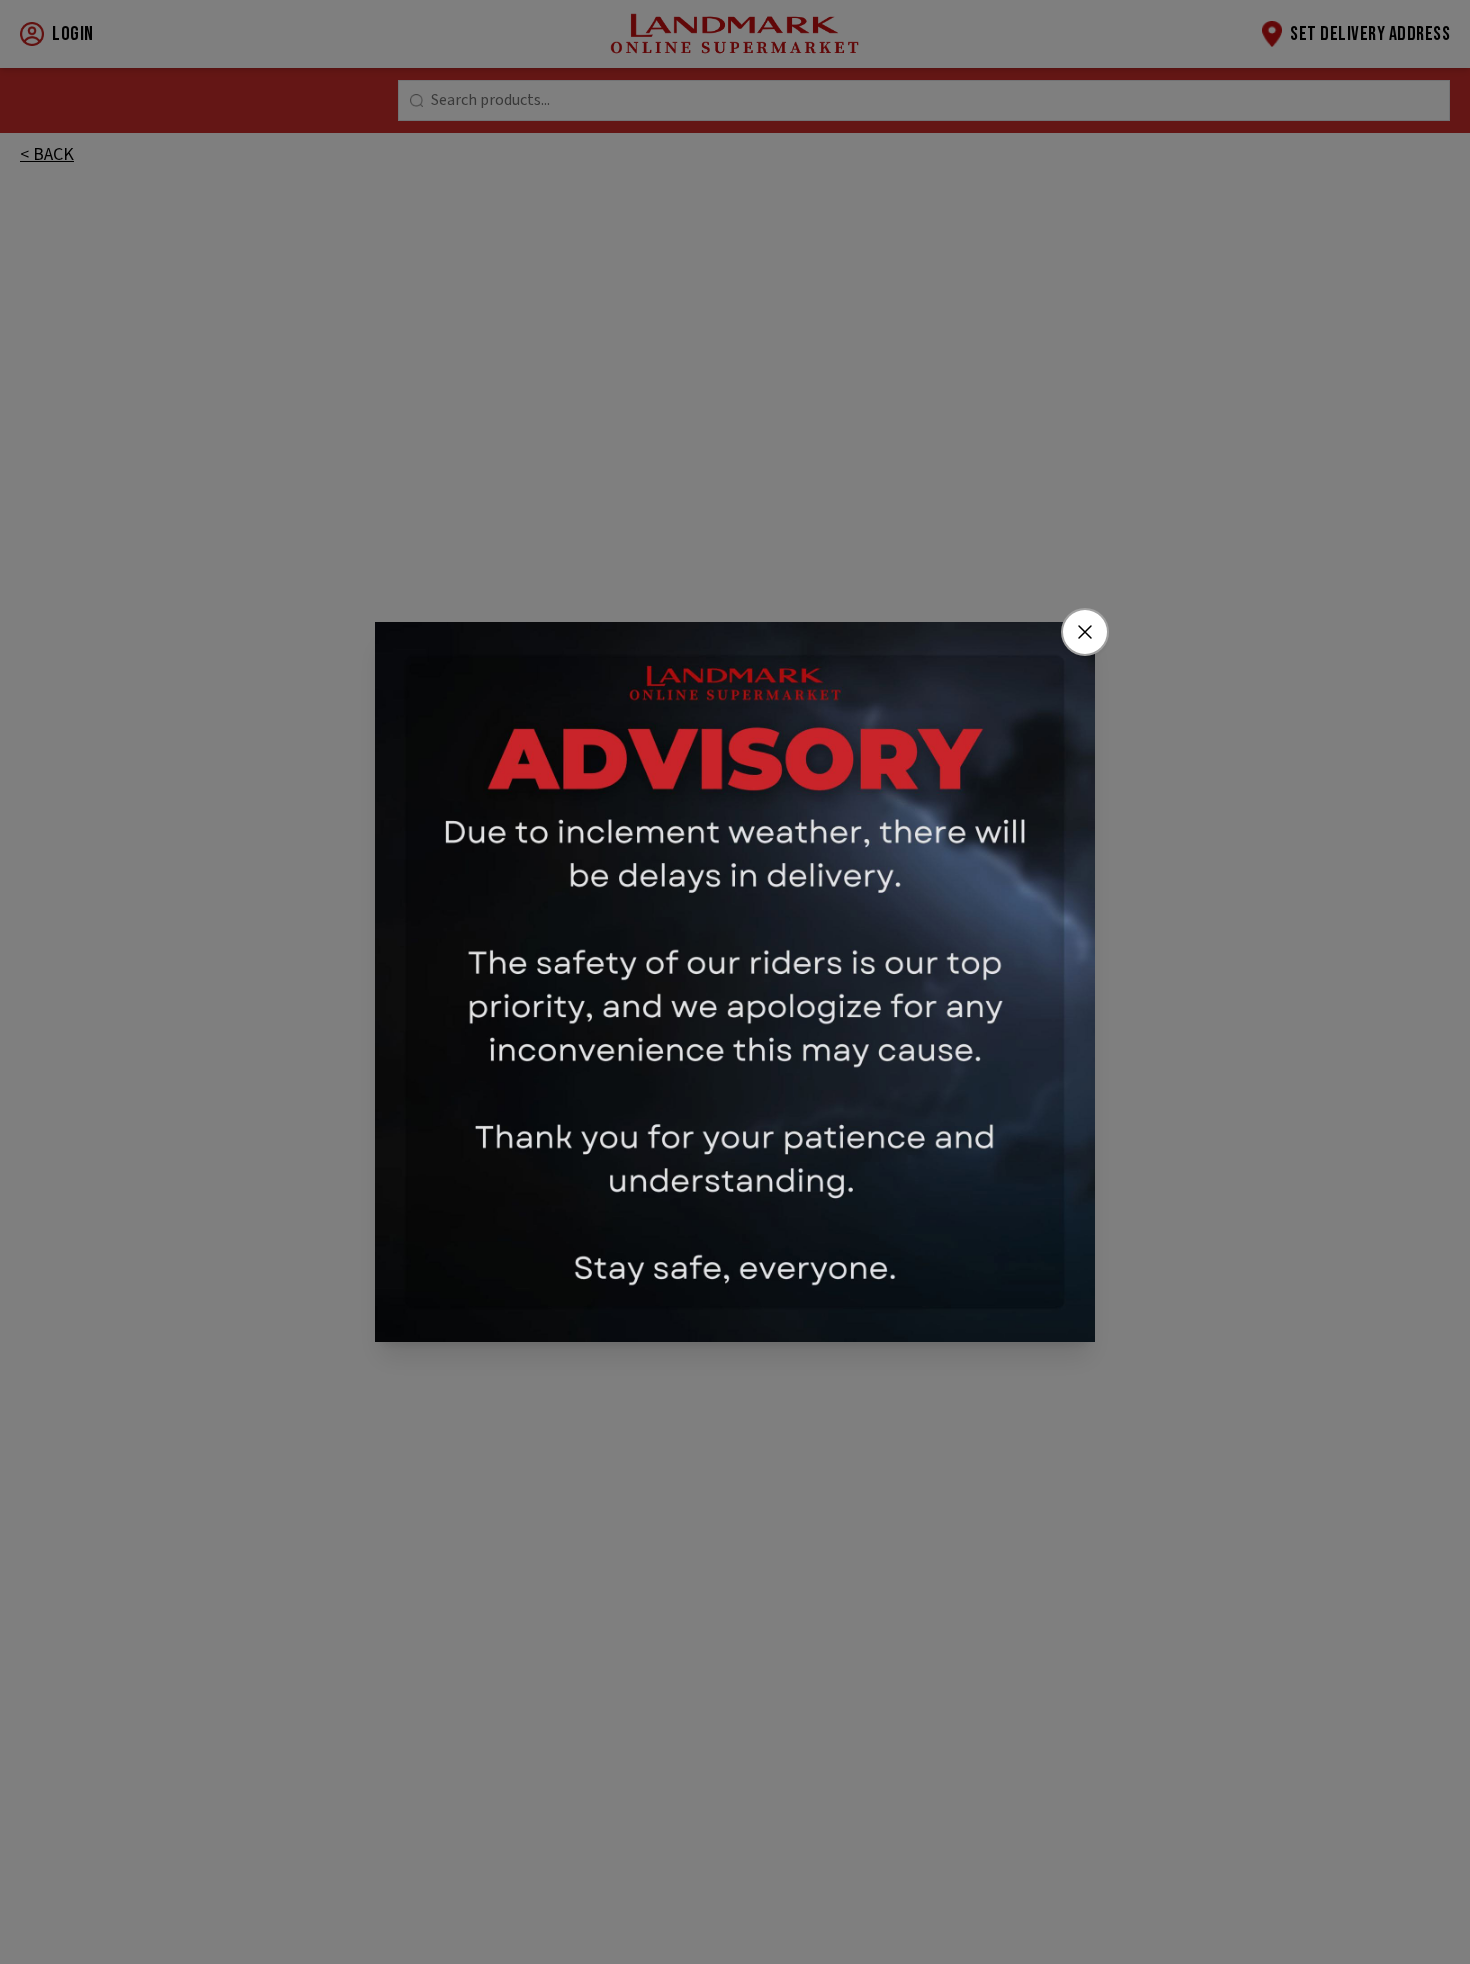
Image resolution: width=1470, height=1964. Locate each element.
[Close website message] (1085, 632)
